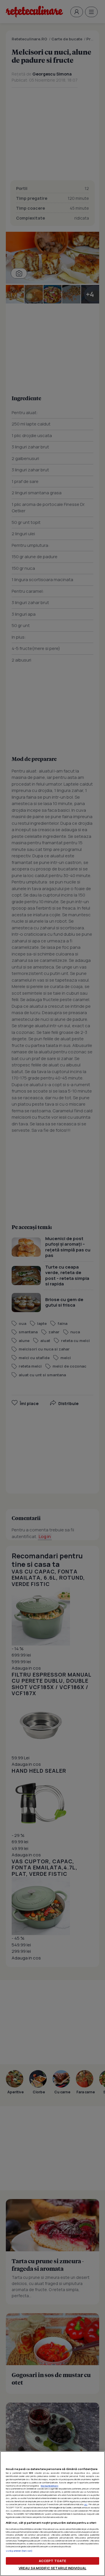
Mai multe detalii (50, 2486)
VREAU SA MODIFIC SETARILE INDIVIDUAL (52, 2568)
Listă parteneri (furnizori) (19, 2551)
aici (86, 2504)
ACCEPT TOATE (52, 2561)
